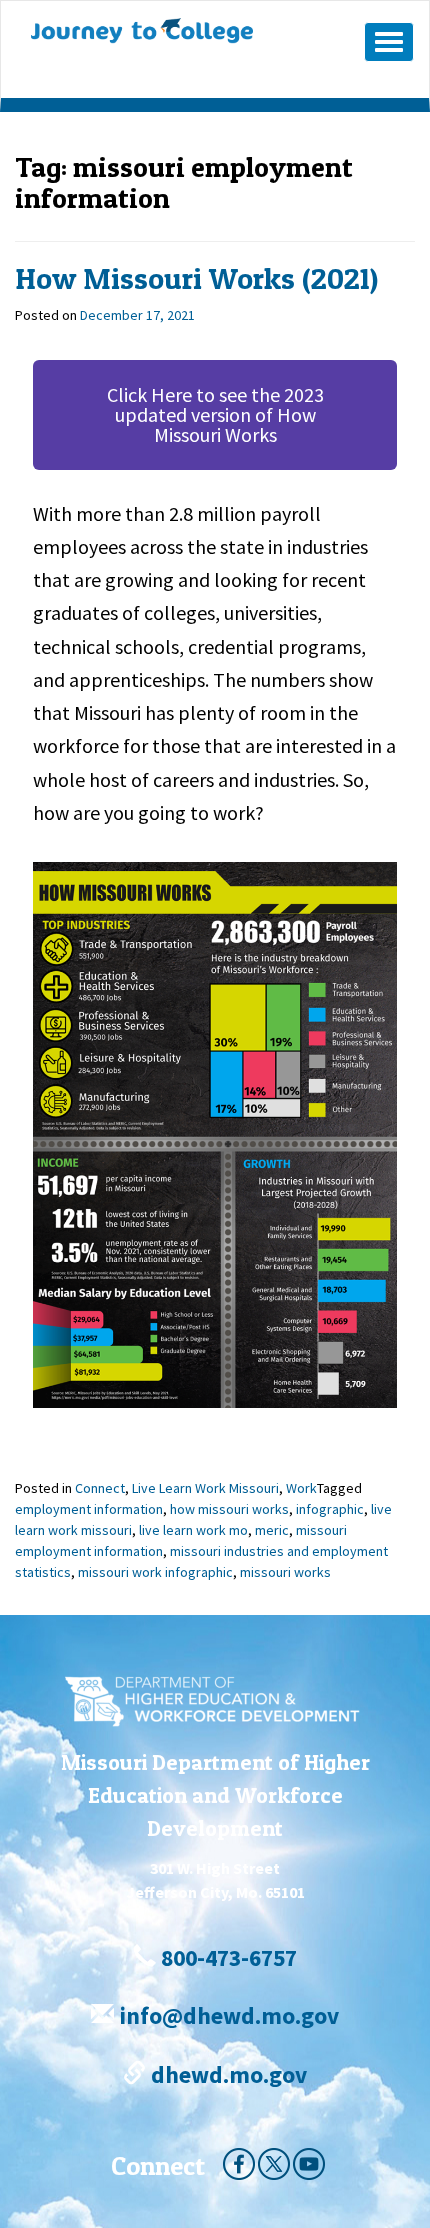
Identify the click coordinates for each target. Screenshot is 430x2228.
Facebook (239, 2164)
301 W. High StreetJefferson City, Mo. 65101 (215, 1880)
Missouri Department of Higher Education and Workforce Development (215, 1795)
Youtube (309, 2164)
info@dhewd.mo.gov (226, 2015)
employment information (89, 1509)
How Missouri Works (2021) (196, 278)
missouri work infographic (155, 1572)
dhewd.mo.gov (226, 2074)
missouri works (285, 1572)
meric (272, 1530)
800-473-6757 (226, 1957)
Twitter (274, 2164)
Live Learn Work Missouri (205, 1488)
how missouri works (229, 1509)
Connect (100, 1488)
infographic (330, 1509)
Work (301, 1488)
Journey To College (179, 31)
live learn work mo (193, 1530)
